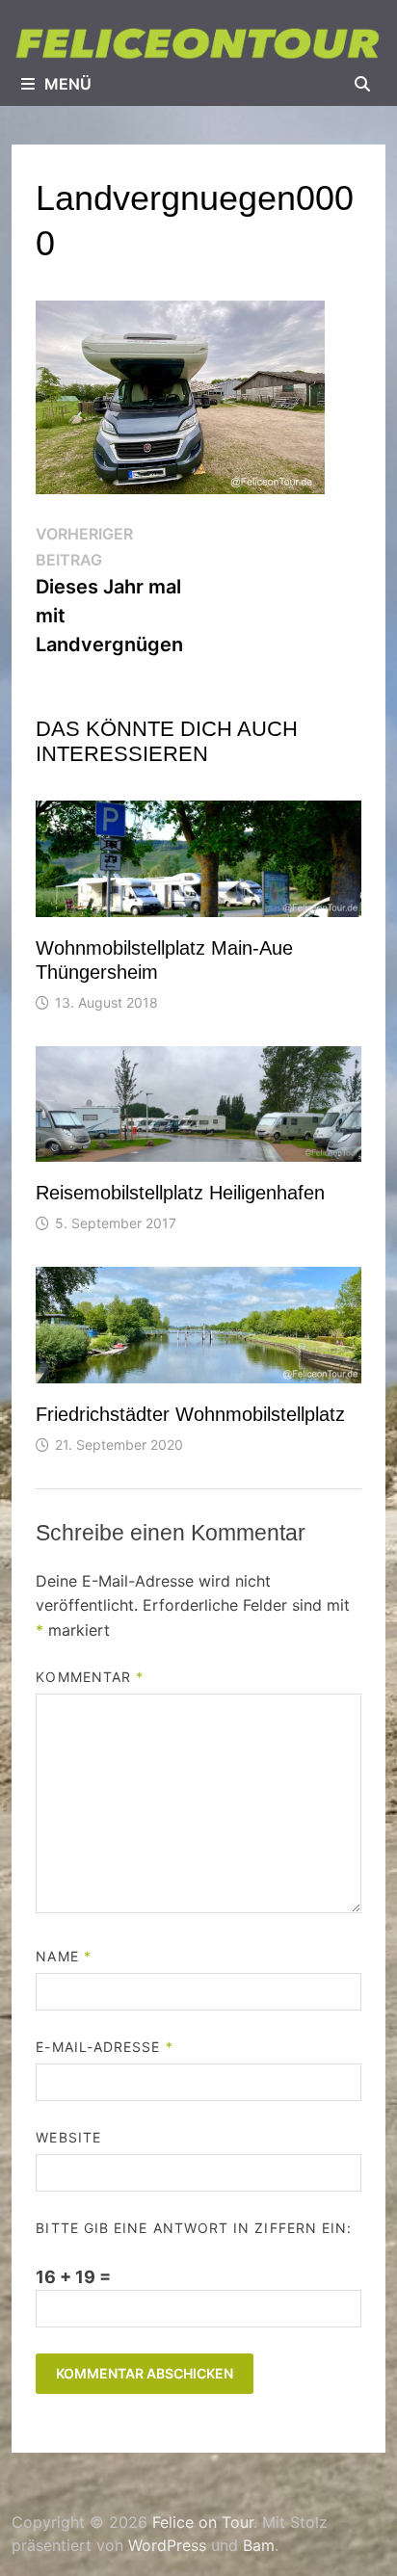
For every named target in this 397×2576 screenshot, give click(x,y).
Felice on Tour (203, 2522)
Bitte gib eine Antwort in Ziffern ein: (194, 2228)
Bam (259, 2545)
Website (68, 2137)
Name (63, 1956)
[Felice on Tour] (198, 43)
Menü (68, 84)
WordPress (167, 2545)
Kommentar (90, 1677)
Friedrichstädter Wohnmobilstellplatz (190, 1414)
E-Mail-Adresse (104, 2047)
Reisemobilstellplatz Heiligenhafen (180, 1193)
